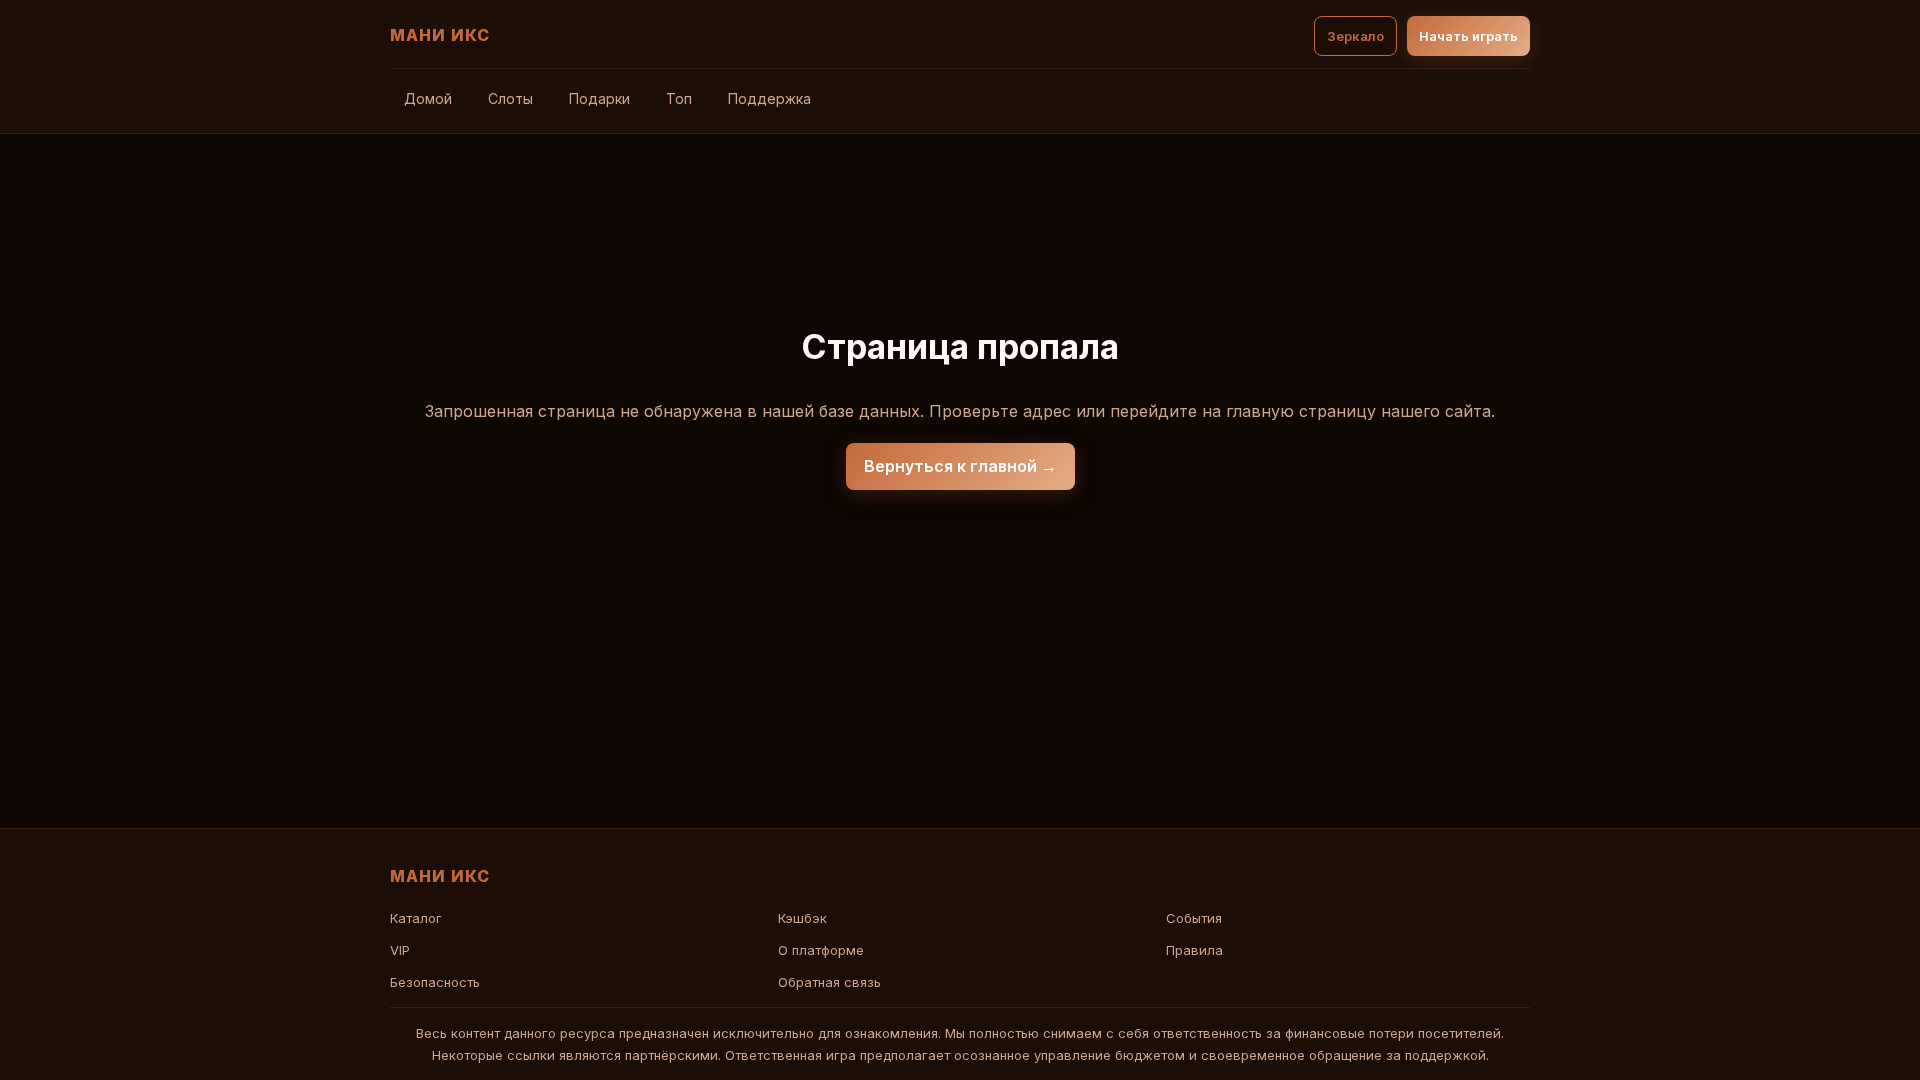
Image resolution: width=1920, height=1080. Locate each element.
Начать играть (1468, 36)
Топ (679, 98)
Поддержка (769, 98)
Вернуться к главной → (960, 466)
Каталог (416, 918)
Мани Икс (440, 35)
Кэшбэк (802, 918)
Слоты (510, 98)
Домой (428, 98)
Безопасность (435, 982)
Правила (1194, 950)
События (1194, 918)
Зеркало (1355, 36)
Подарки (599, 98)
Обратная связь (829, 982)
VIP (400, 950)
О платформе (821, 950)
